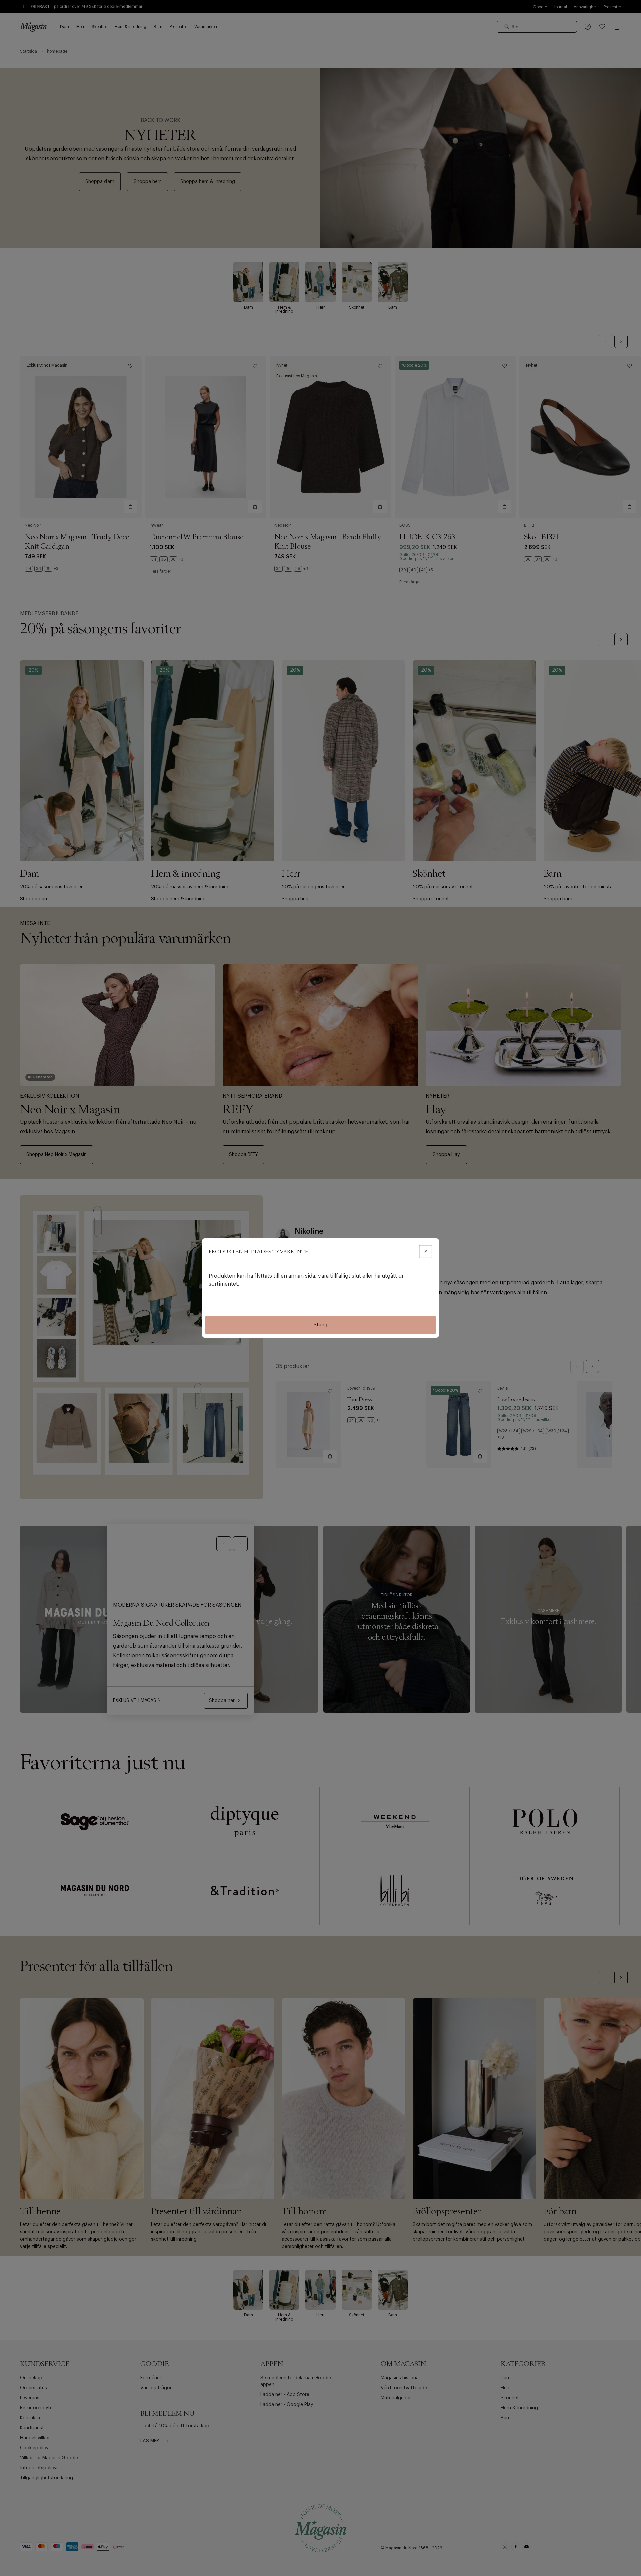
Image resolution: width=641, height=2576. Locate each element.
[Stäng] (426, 1252)
